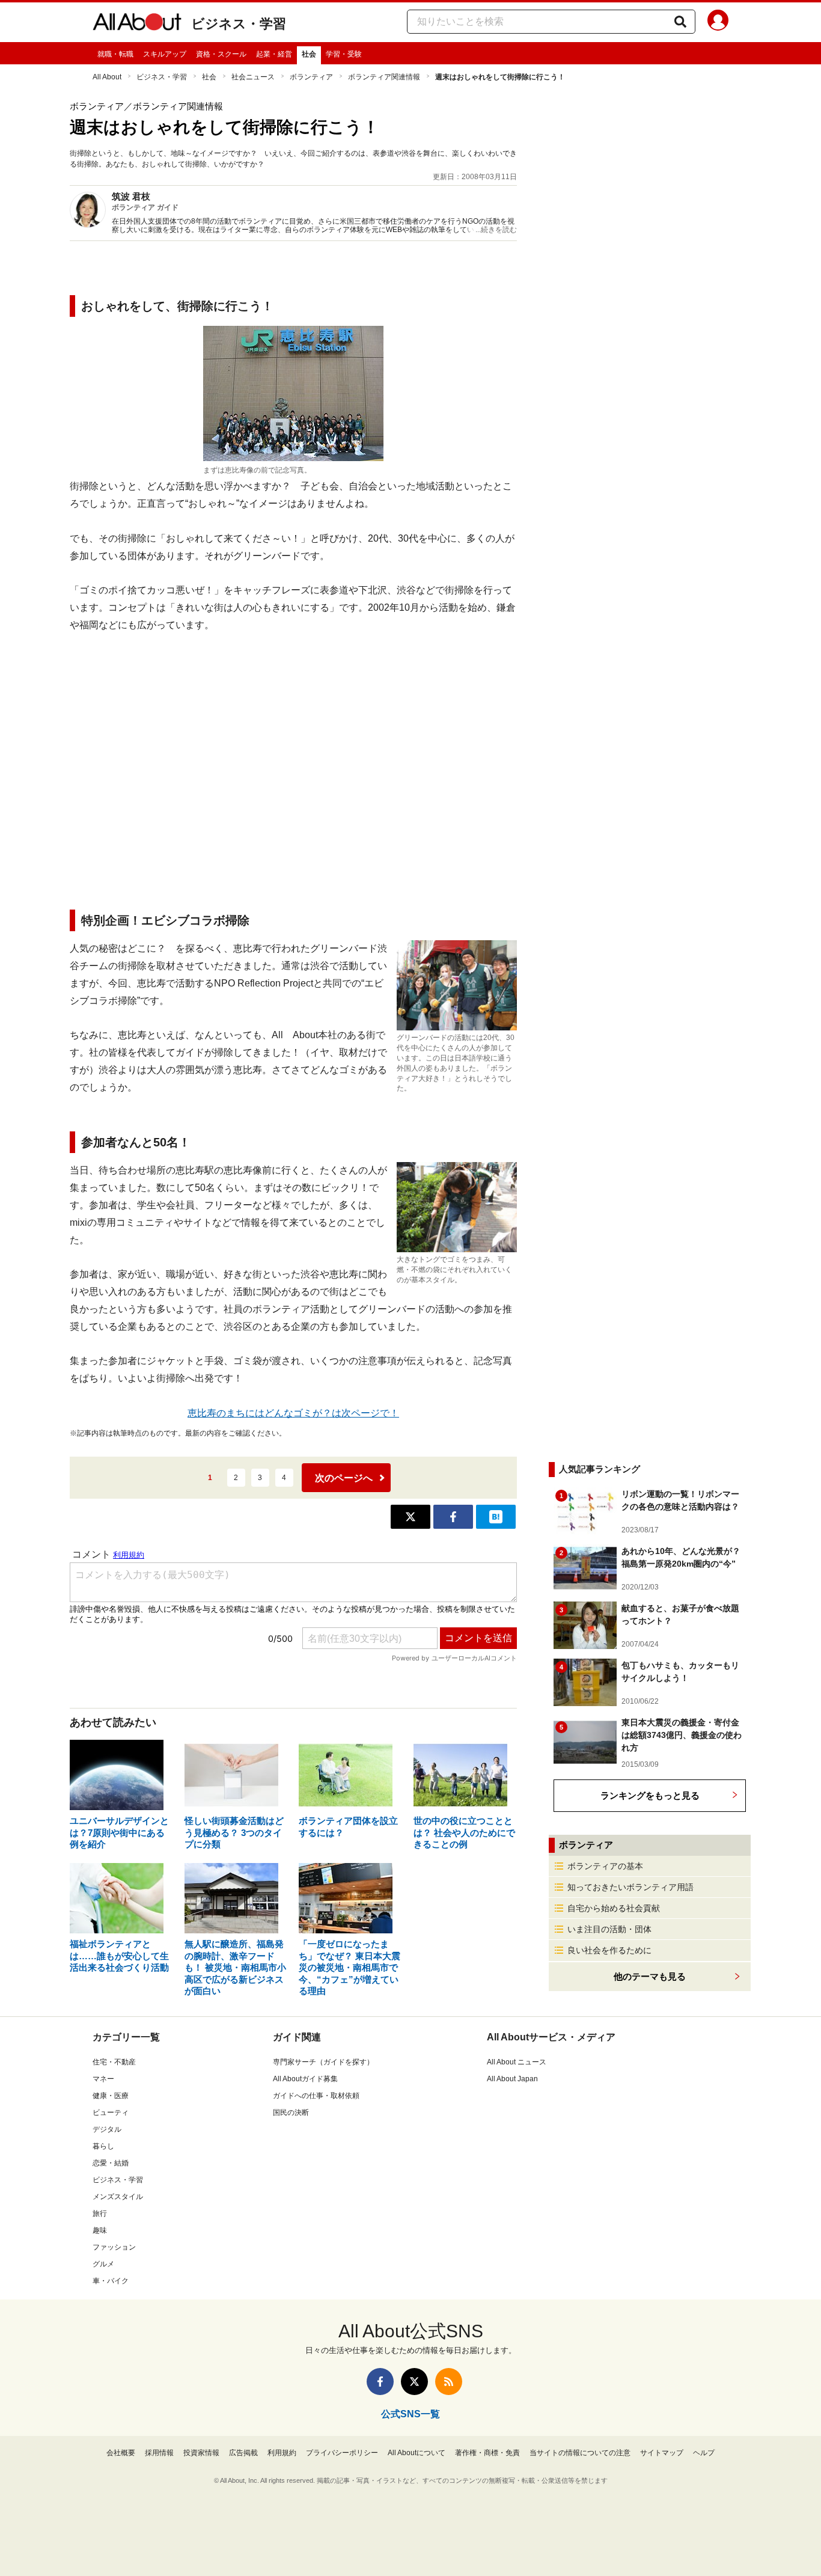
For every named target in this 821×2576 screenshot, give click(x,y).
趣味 (100, 2230)
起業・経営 (274, 54)
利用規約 (282, 2453)
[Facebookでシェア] (453, 1517)
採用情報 (159, 2453)
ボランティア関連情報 (384, 77)
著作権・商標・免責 (487, 2453)
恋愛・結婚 (111, 2163)
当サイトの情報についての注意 (580, 2453)
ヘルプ (704, 2453)
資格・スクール (221, 54)
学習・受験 (344, 54)
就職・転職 (115, 54)
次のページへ (344, 1478)
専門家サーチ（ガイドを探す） (323, 2062)
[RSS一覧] (449, 2382)
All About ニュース (517, 2062)
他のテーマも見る (650, 1976)
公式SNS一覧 (410, 2414)
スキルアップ (165, 54)
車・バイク (111, 2281)
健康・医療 (111, 2096)
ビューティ (111, 2113)
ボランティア (311, 77)
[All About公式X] (414, 2382)
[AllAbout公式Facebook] (380, 2382)
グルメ (103, 2264)
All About (107, 77)
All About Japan (512, 2079)
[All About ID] (718, 22)
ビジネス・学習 (239, 24)
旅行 (100, 2213)
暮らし (103, 2146)
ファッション (114, 2247)
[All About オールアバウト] (137, 24)
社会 (309, 54)
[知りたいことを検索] (680, 22)
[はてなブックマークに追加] (496, 1517)
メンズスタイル (118, 2197)
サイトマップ (662, 2453)
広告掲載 (243, 2453)
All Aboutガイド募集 (305, 2079)
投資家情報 (201, 2453)
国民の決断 (291, 2113)
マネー (103, 2079)
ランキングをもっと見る (650, 1795)
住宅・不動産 (114, 2062)
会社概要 (121, 2453)
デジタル (107, 2129)
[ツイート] (410, 1517)
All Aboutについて (417, 2453)
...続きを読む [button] (496, 230)
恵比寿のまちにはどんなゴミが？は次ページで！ (293, 1413)
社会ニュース (253, 77)
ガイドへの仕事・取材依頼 (316, 2096)
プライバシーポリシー (342, 2453)
